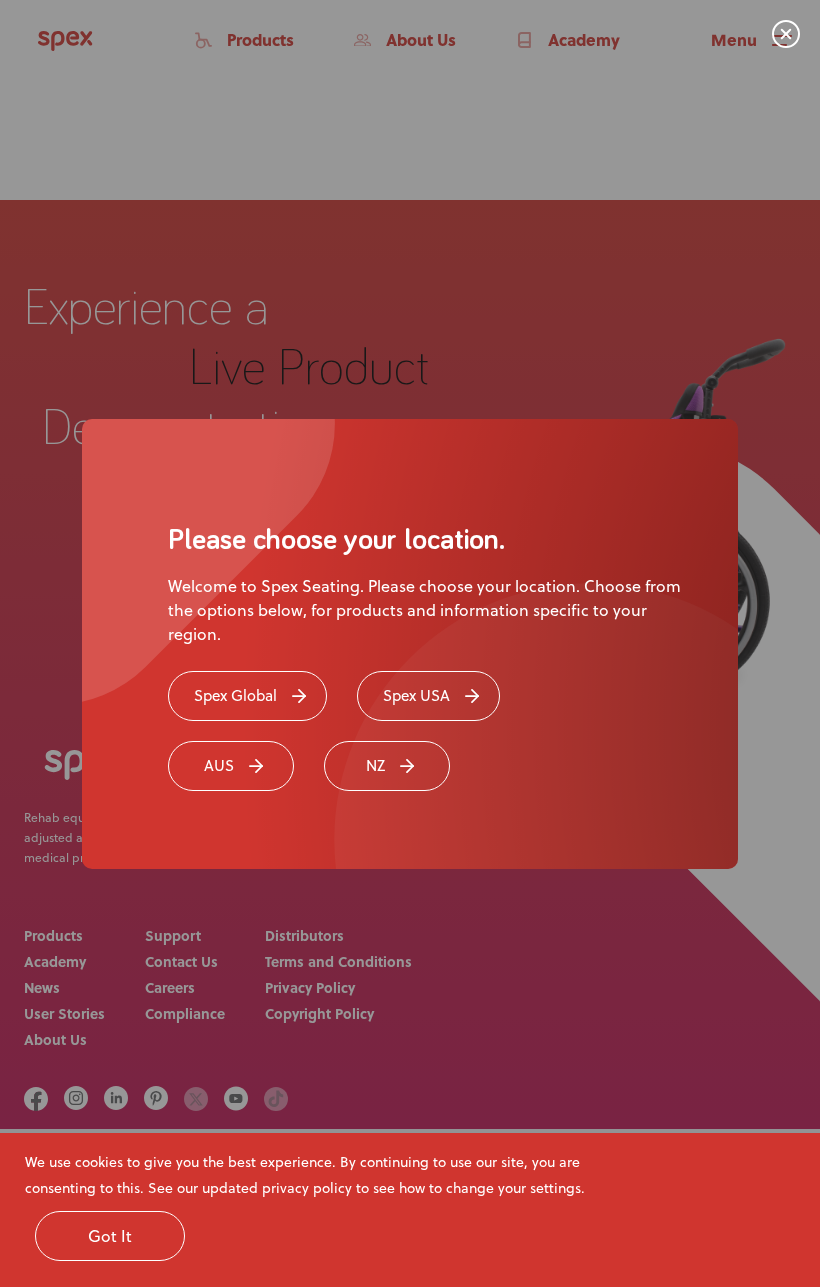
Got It (110, 1236)
